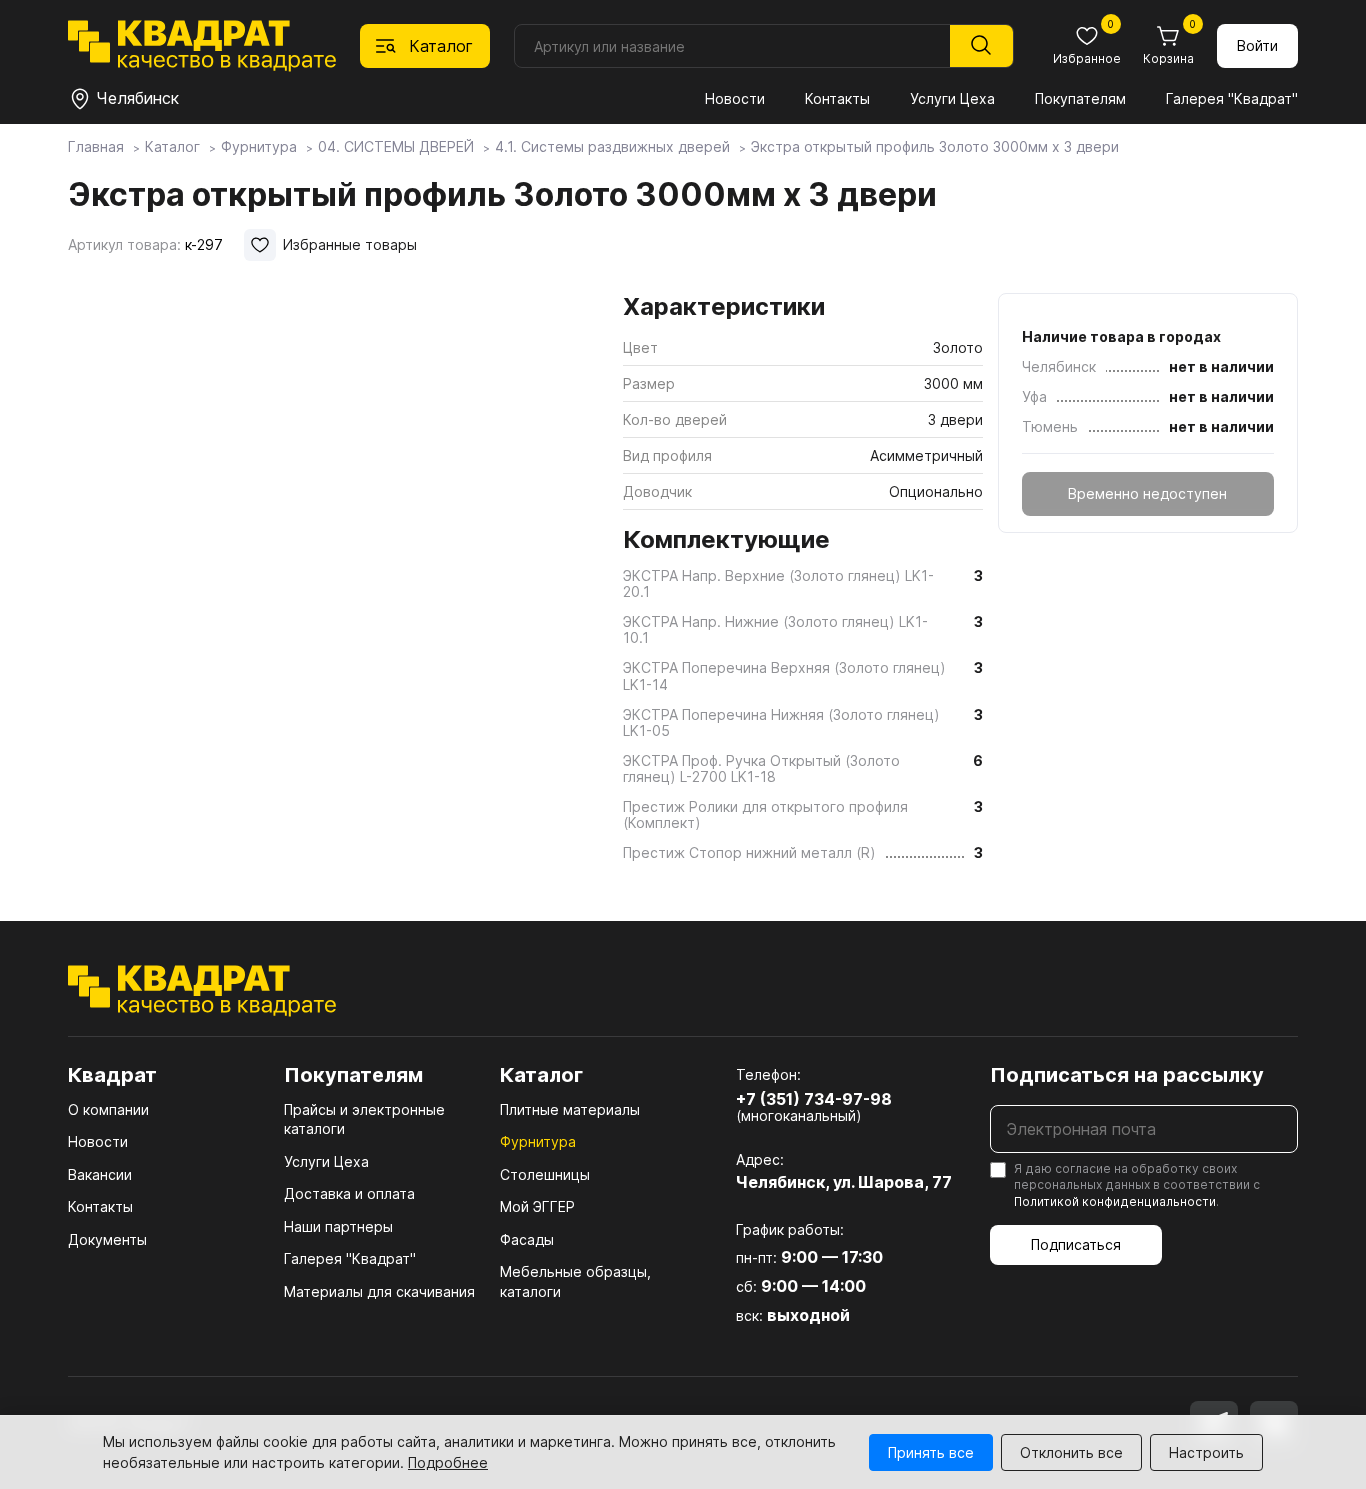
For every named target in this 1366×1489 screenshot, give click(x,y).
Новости (735, 98)
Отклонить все (1071, 1452)
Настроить (1206, 1452)
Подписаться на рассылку (1127, 1075)
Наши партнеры (338, 1226)
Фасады (527, 1239)
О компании (108, 1109)
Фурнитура (538, 1141)
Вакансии (100, 1174)
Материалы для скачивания (379, 1291)
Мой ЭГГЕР (537, 1206)
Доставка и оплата (349, 1193)
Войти (1257, 45)
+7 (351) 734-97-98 (814, 1099)
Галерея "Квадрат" (1232, 98)
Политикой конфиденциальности (1115, 1201)
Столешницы (545, 1174)
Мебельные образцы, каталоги (575, 1281)
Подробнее (448, 1462)
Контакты (837, 98)
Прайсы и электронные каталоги (364, 1119)
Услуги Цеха (952, 98)
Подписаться (1076, 1244)
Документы (107, 1239)
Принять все (931, 1452)
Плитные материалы (570, 1109)
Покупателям (1080, 98)
